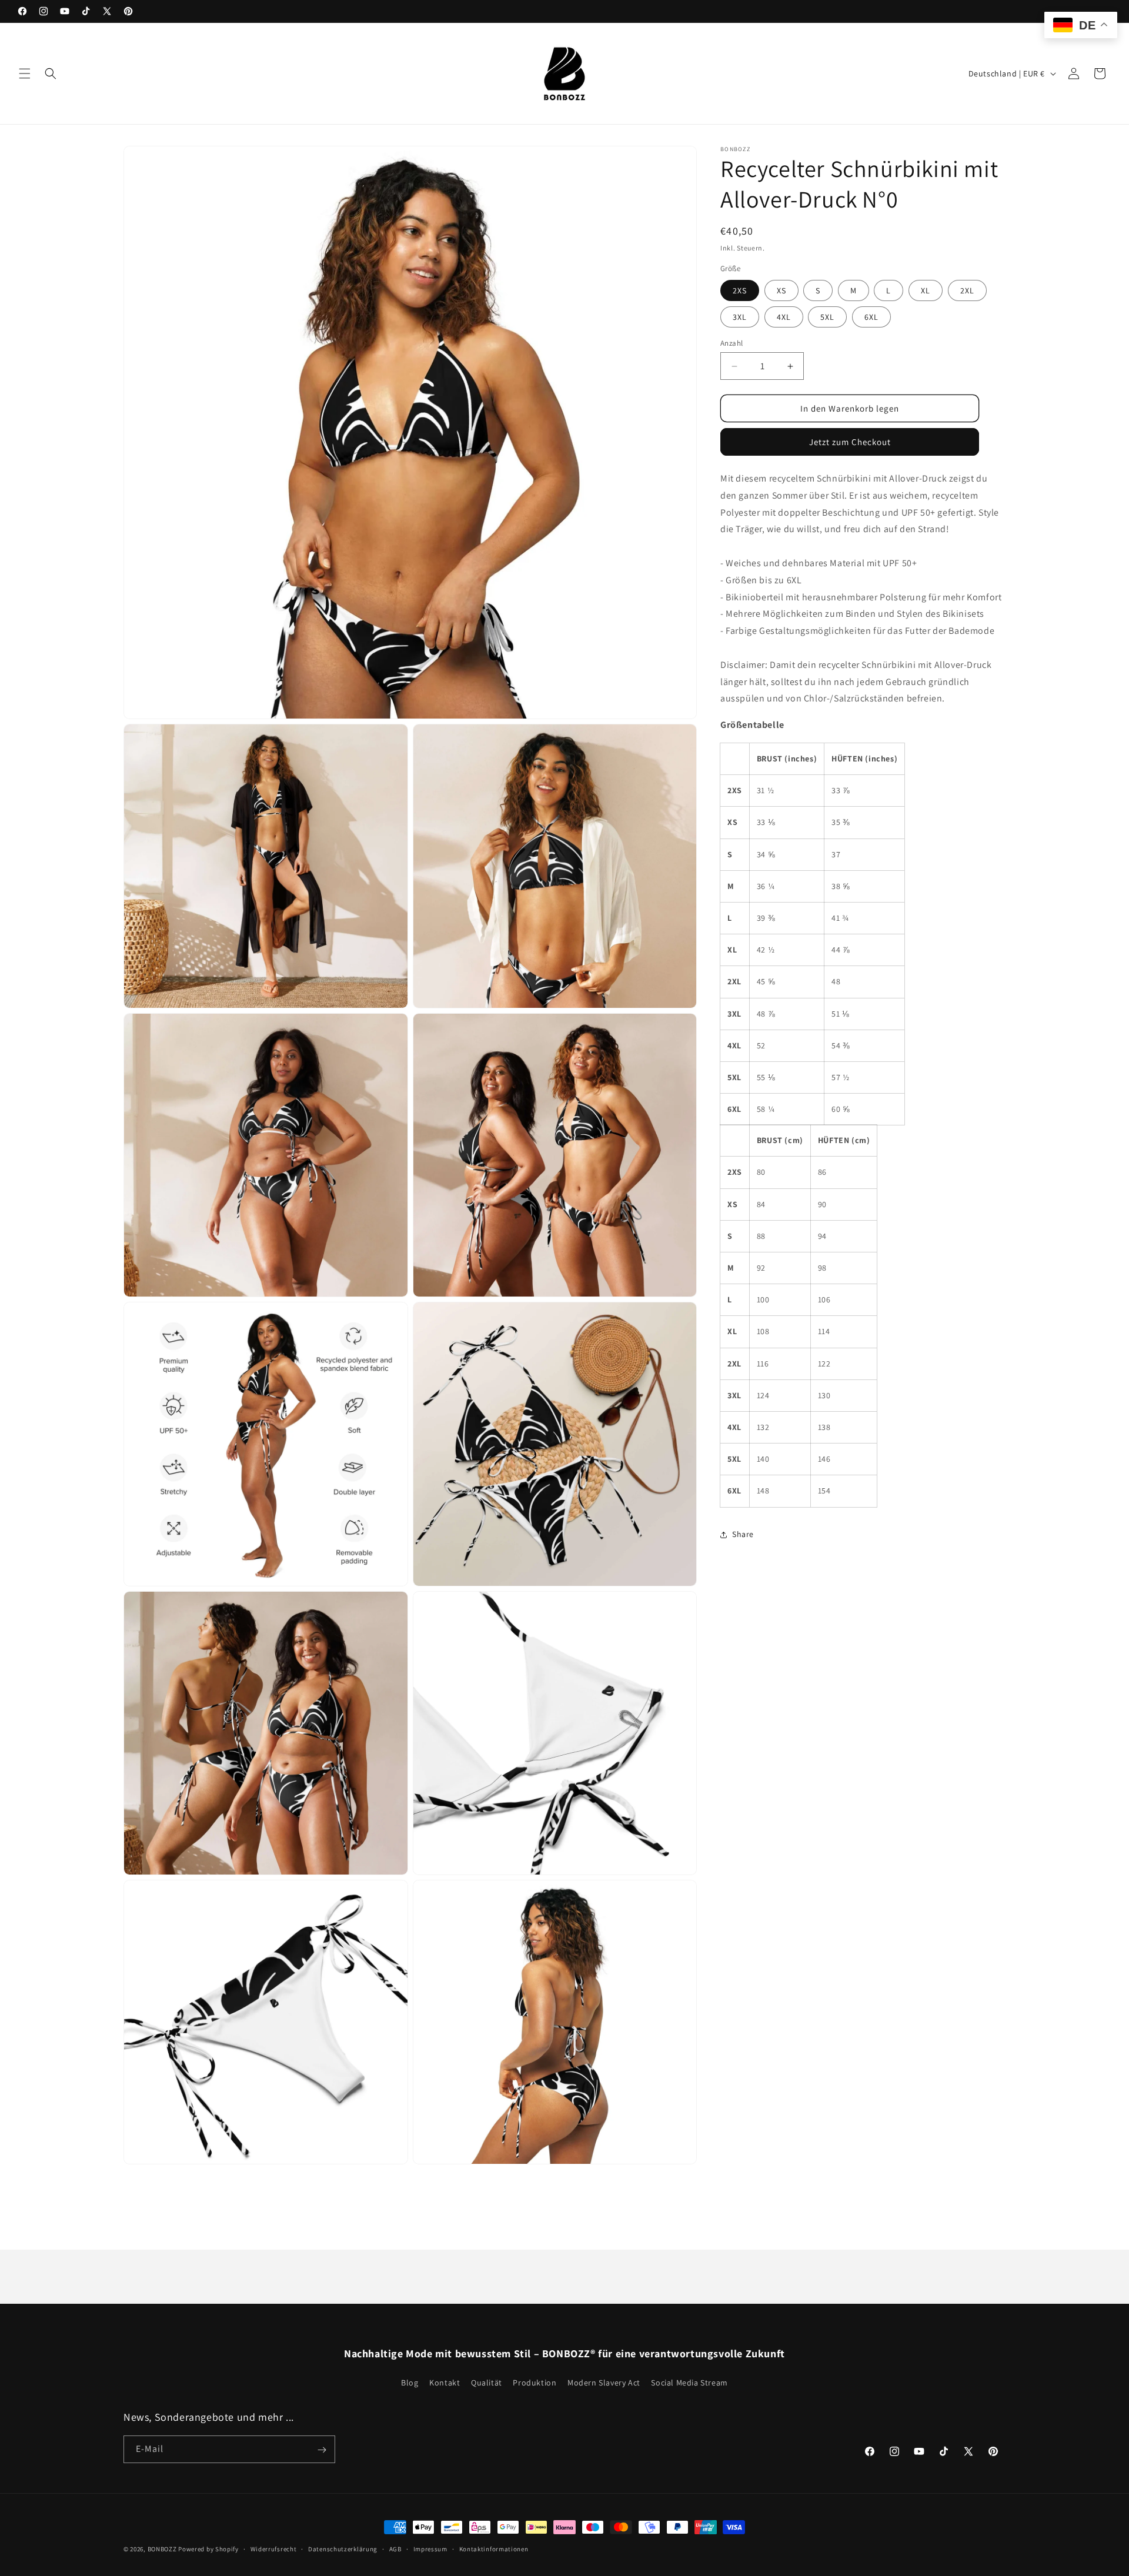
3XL (740, 317)
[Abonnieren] (322, 2450)
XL (926, 290)
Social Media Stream (689, 2382)
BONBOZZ (162, 2549)
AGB (395, 2548)
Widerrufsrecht (274, 2548)
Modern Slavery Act (604, 2382)
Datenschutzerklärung (343, 2548)
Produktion (535, 2382)
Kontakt (445, 2382)
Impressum (430, 2548)
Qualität (487, 2382)
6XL (871, 317)
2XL (967, 290)
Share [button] (743, 1534)
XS (781, 290)
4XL (784, 317)
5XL (827, 317)
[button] (25, 73)
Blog (410, 2382)
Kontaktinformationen (494, 2548)
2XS (740, 290)
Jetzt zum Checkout (850, 442)
